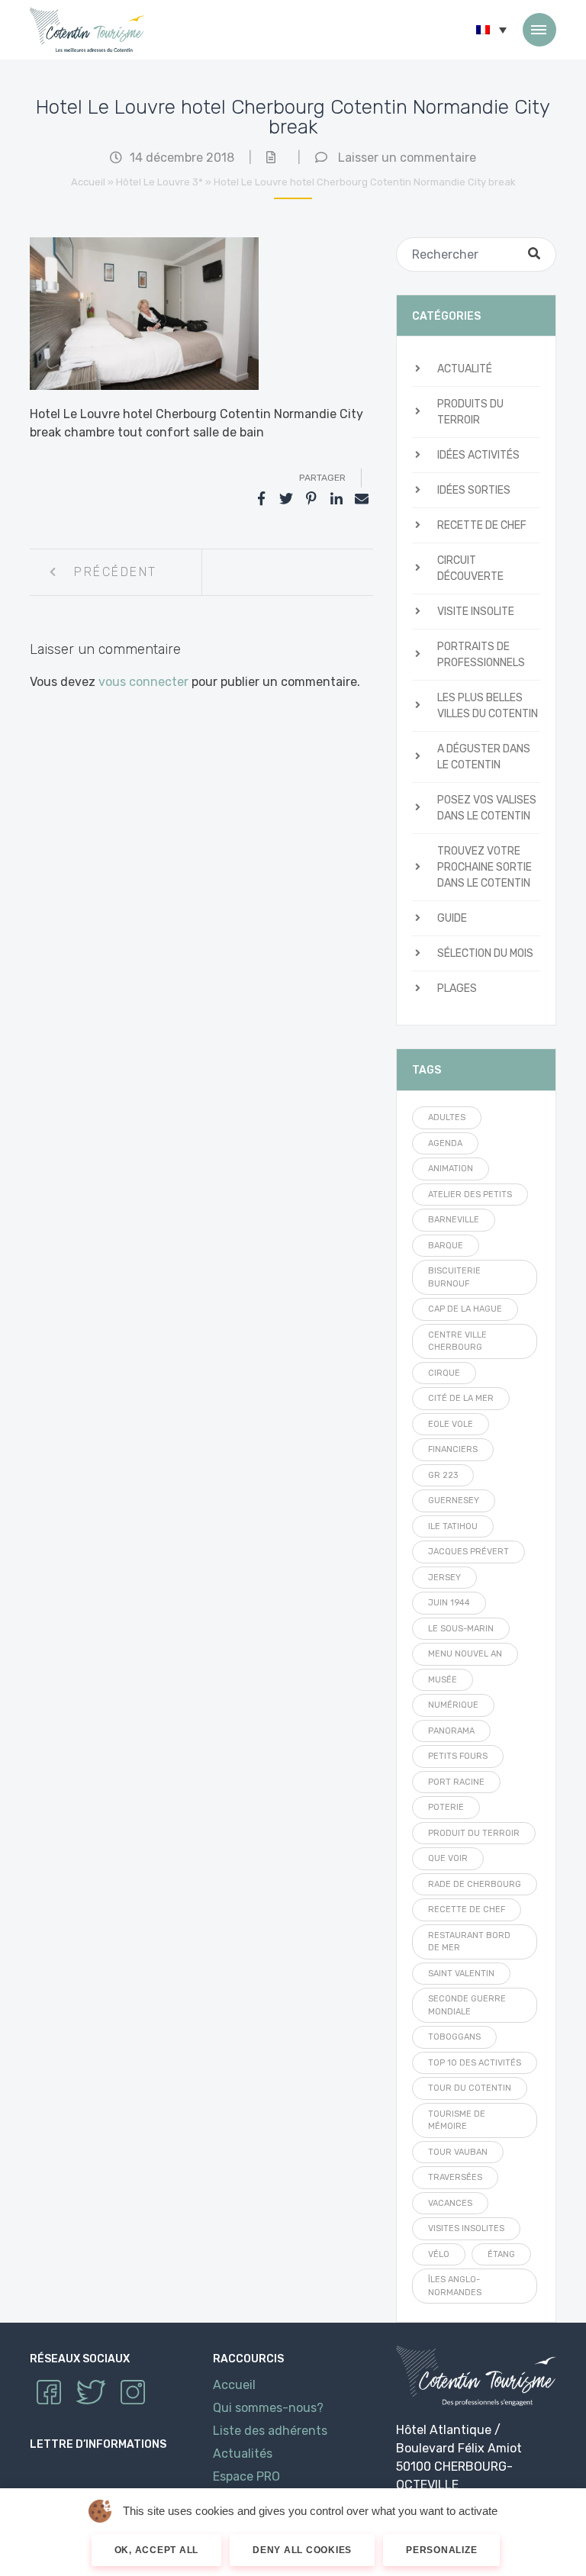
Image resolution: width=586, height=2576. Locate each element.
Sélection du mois (485, 953)
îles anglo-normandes (455, 2286)
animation (451, 1169)
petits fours (458, 1756)
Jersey (444, 1578)
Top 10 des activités (475, 2063)
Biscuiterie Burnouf (454, 1277)
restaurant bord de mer (469, 1942)
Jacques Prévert (468, 1552)
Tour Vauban (458, 2152)
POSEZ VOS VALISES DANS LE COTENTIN (487, 808)
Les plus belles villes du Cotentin (488, 706)
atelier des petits (470, 1195)
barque (446, 1246)
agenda (445, 1143)
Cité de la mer (461, 1398)
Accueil (88, 182)
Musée (443, 1680)
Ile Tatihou (453, 1526)
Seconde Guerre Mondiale (467, 2005)
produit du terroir (474, 1833)
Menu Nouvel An (465, 1654)
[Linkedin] (336, 499)
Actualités (243, 2454)
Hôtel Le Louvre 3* (159, 182)
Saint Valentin (461, 1974)
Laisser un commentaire (407, 158)
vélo (439, 2254)
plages (457, 989)
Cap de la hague (465, 1309)
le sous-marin (461, 1629)
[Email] (362, 499)
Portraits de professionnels (481, 655)
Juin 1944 (449, 1603)
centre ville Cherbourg (457, 1341)
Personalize (441, 2550)
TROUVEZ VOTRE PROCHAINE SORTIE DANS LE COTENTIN (485, 867)
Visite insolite (476, 612)
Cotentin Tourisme (87, 30)
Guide (452, 918)
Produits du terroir (470, 412)
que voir (448, 1858)
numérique (453, 1705)
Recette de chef (482, 525)
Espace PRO (246, 2476)
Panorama (451, 1731)
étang (501, 2254)
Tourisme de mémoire (457, 2120)
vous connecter (143, 682)
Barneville (454, 1220)
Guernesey (454, 1501)
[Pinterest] (311, 499)
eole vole (451, 1424)
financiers (453, 1449)
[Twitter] (286, 499)
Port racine (456, 1782)
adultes (447, 1117)
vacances (450, 2203)
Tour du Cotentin (470, 2088)
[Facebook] (261, 499)
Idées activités (478, 455)
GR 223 (443, 1475)
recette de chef (467, 1909)
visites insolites (466, 2228)
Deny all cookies (302, 2550)
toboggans (454, 2037)
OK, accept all (157, 2550)
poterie (446, 1807)
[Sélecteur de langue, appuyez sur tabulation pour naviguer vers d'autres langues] (491, 30)
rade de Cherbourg (475, 1884)
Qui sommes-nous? (268, 2408)
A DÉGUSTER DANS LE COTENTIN (484, 757)
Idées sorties (474, 490)
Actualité (465, 369)
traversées (455, 2177)
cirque (444, 1373)
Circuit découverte (470, 568)
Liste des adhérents (270, 2431)
